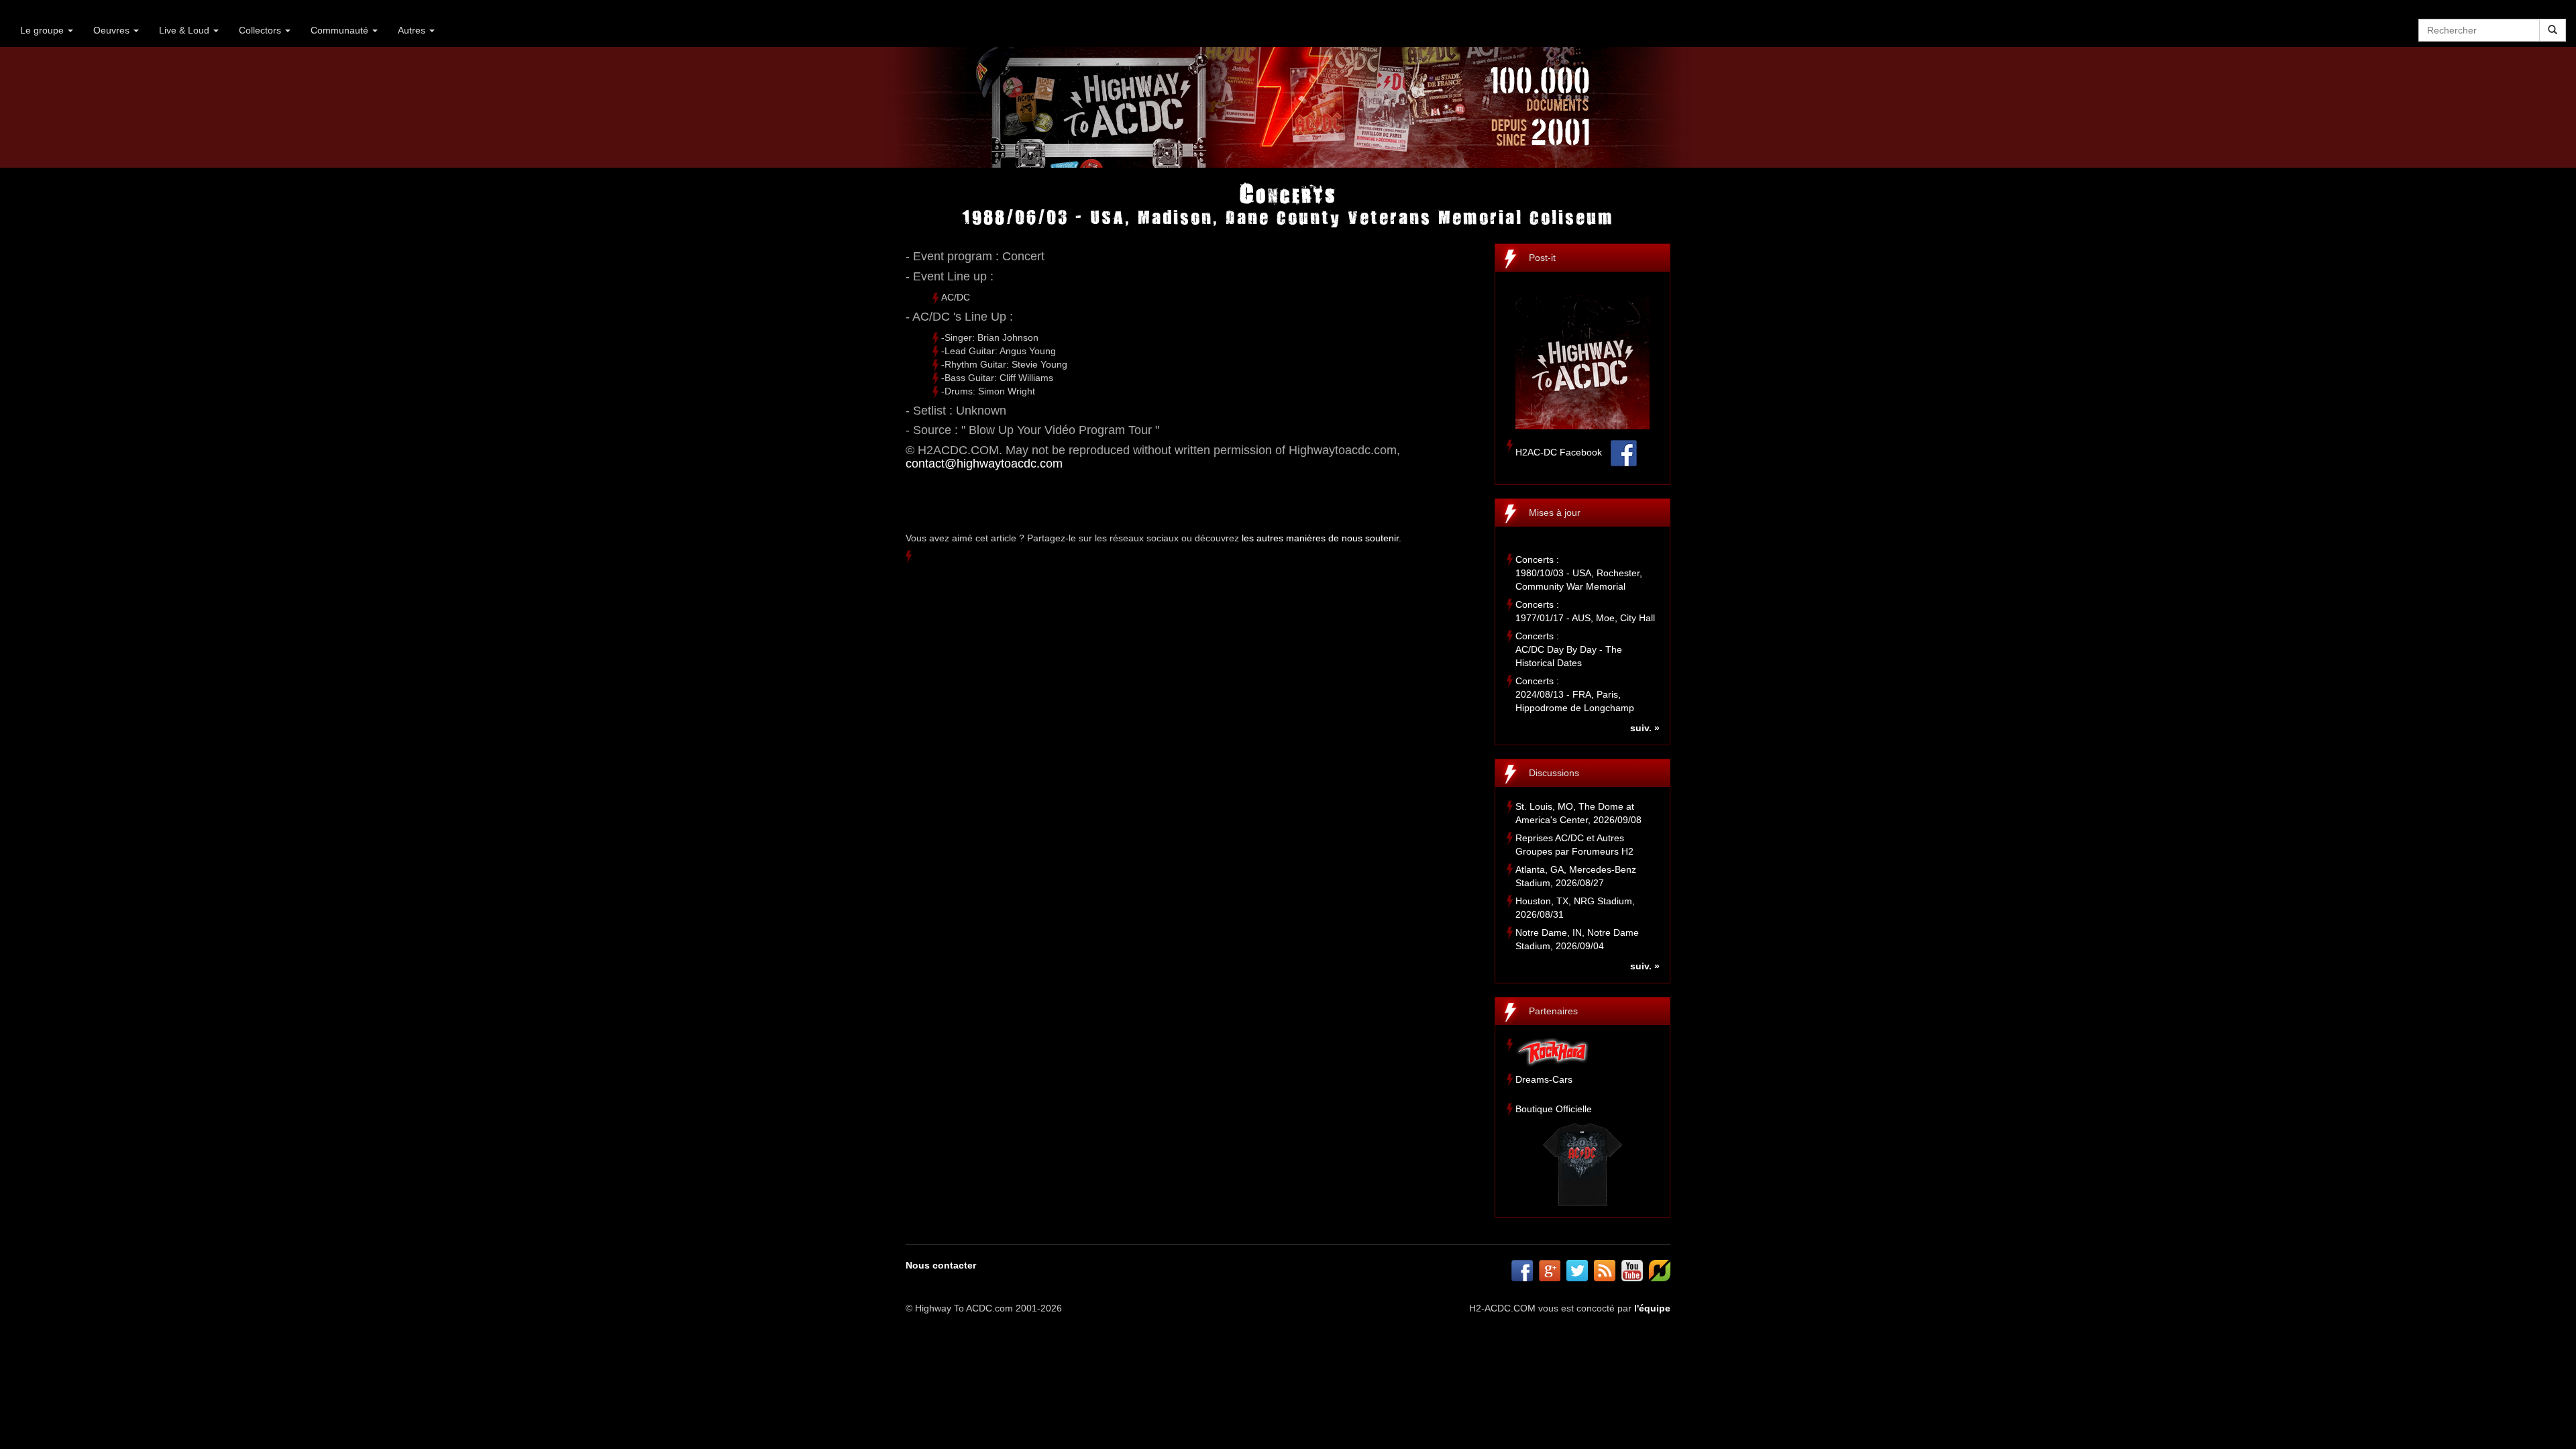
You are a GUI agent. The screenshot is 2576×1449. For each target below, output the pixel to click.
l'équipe (1652, 1308)
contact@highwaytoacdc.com (984, 464)
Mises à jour (1555, 513)
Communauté (341, 30)
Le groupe (43, 30)
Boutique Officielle (1554, 1109)
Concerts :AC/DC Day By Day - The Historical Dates (1569, 649)
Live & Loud (185, 30)
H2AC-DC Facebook (1559, 452)
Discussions (1554, 773)
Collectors (261, 30)
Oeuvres (113, 30)
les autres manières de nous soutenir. (1322, 538)
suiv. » (1645, 728)
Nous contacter (941, 1265)
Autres (413, 30)
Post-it (1542, 258)
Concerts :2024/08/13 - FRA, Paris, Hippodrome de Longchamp (1575, 694)
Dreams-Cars (1544, 1079)
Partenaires (1553, 1011)
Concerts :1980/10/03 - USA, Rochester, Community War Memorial (1579, 573)
